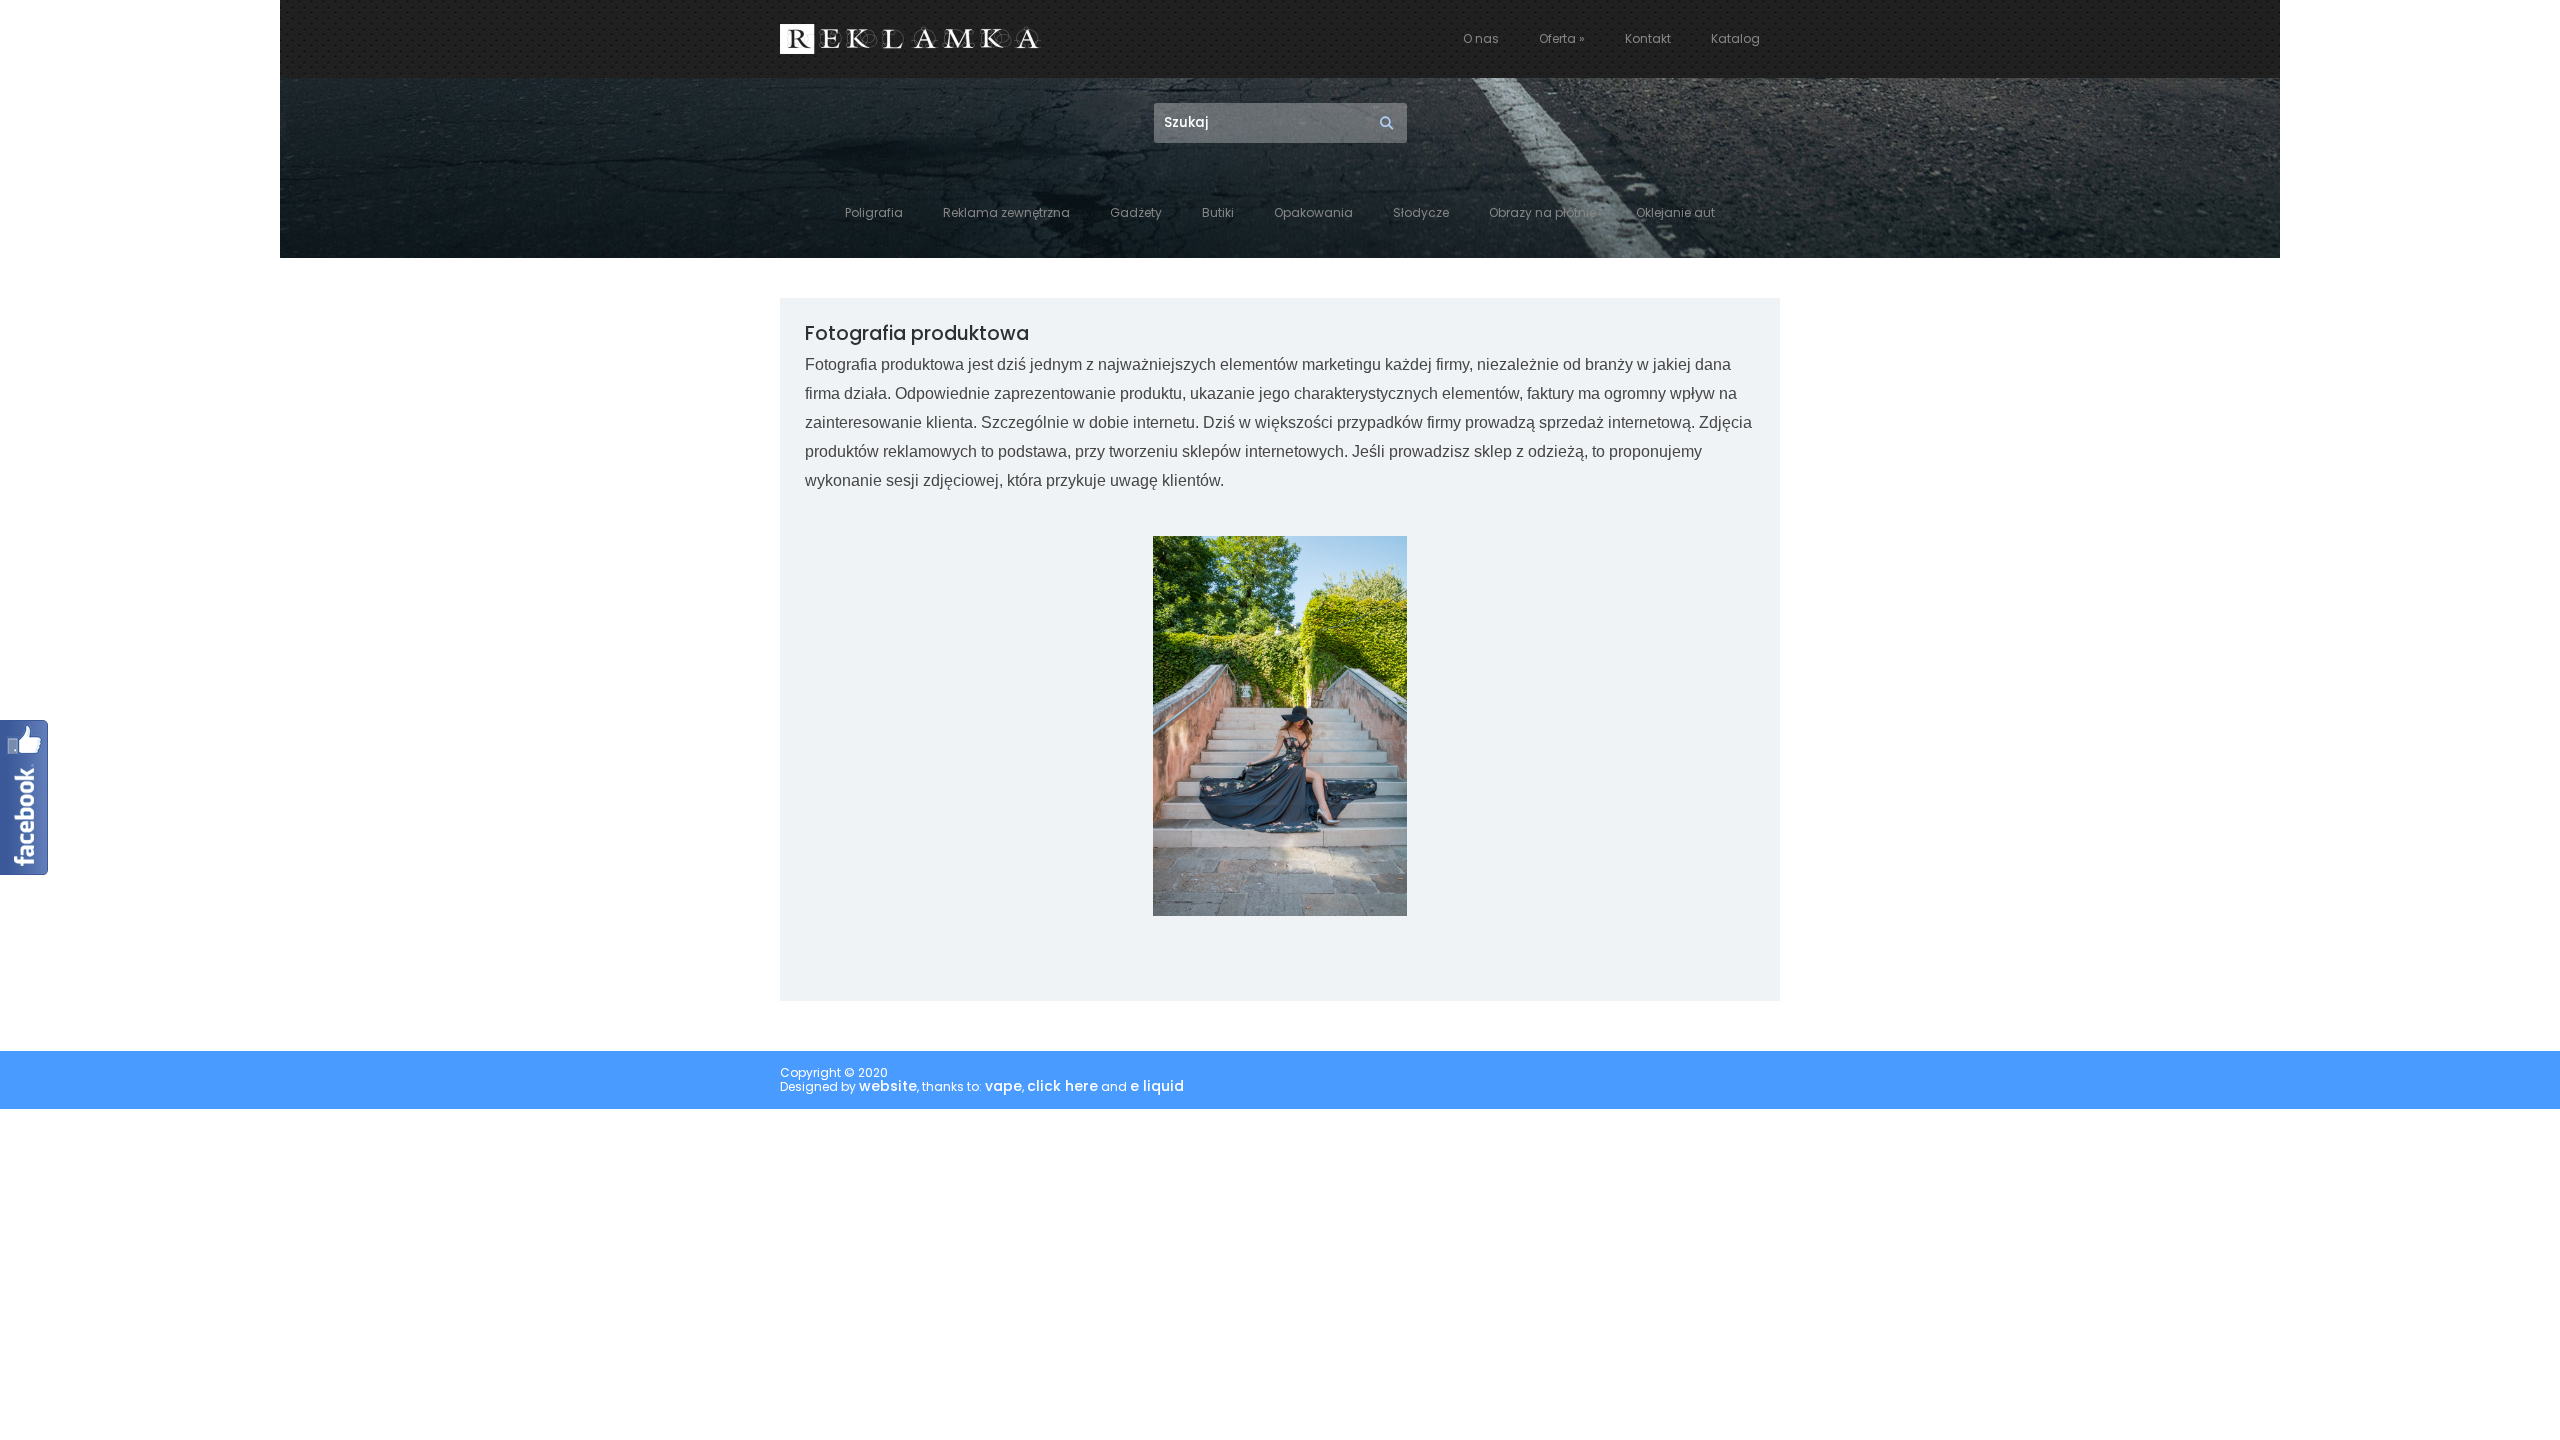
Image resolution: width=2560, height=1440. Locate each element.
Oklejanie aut (1675, 213)
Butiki (1218, 213)
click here (1062, 1087)
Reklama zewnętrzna (1006, 213)
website (888, 1087)
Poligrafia (874, 213)
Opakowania (1313, 213)
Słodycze (1421, 213)
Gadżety (1136, 213)
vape (1003, 1087)
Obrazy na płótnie (1542, 213)
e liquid (1157, 1087)
